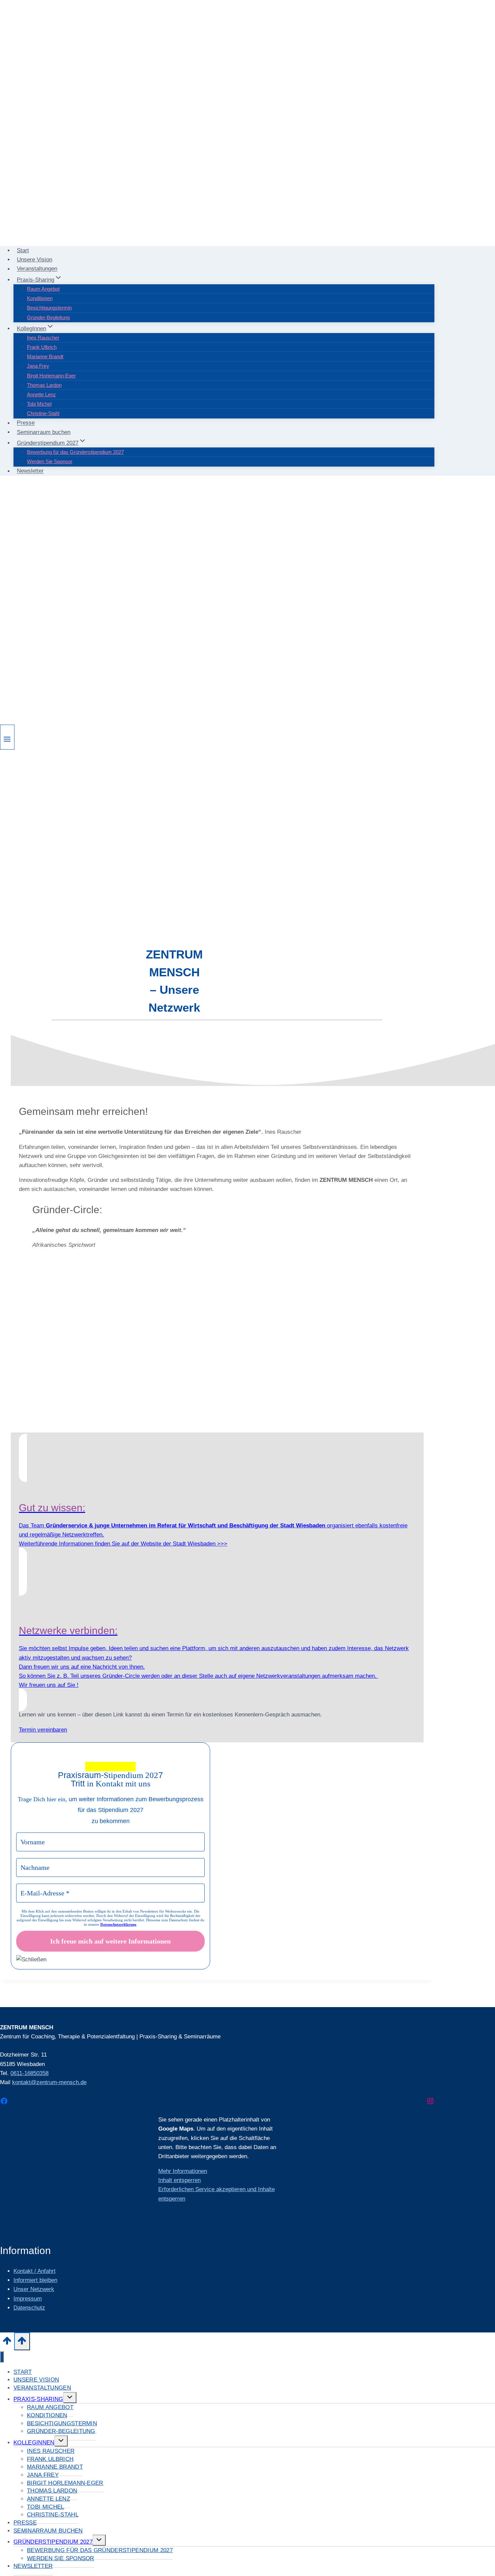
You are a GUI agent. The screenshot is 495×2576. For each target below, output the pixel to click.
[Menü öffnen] (7, 737)
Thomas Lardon (44, 385)
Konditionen (40, 298)
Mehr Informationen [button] (183, 2171)
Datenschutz (29, 2308)
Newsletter (30, 471)
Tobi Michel (39, 404)
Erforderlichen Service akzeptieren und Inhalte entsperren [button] (217, 2194)
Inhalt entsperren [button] (179, 2180)
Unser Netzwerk (34, 2289)
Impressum (28, 2299)
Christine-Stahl (43, 413)
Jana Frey (38, 366)
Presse (26, 423)
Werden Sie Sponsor (50, 461)
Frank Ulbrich (42, 347)
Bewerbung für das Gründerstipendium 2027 (75, 452)
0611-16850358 (29, 2073)
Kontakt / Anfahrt (35, 2271)
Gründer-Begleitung (48, 317)
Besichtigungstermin (49, 308)
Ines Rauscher (43, 338)
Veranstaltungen (37, 269)
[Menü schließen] (2, 2357)
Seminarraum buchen (44, 432)
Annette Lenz (41, 394)
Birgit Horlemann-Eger (51, 376)
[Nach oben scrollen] (7, 2343)
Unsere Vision (35, 260)
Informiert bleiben (35, 2280)
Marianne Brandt (45, 356)
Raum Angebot (43, 289)
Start (23, 250)
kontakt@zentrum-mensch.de (49, 2082)
